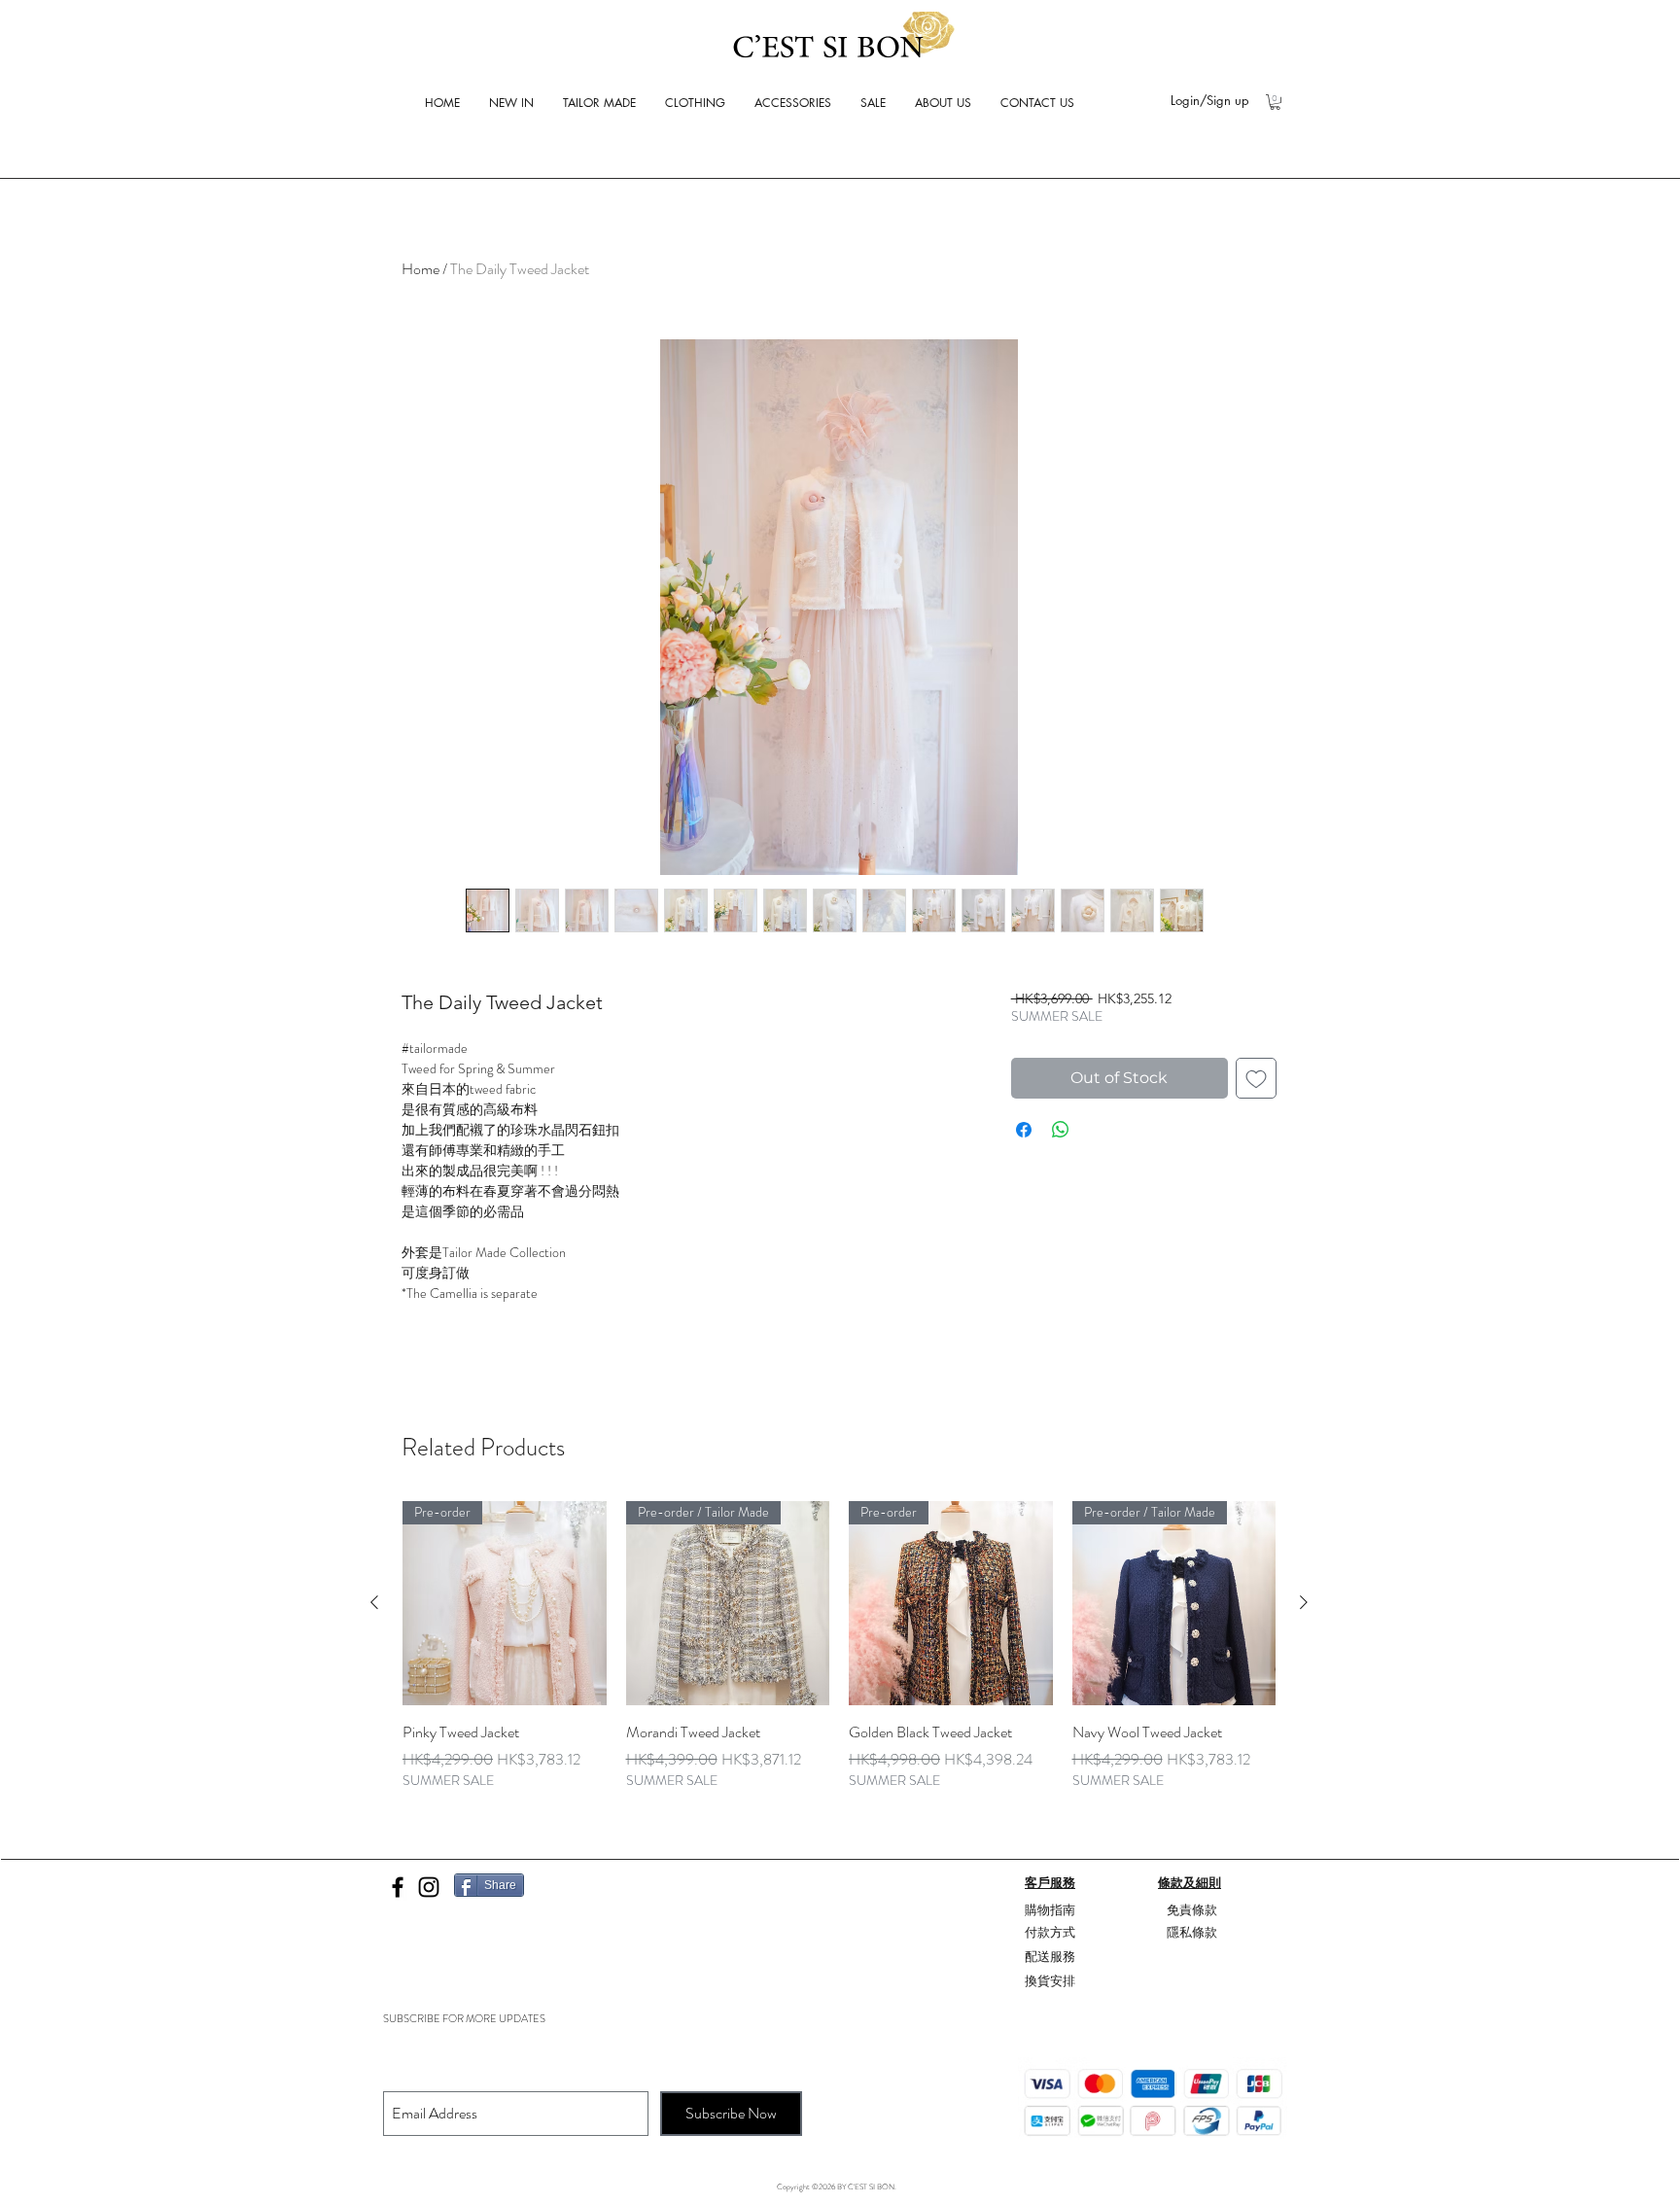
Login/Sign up (1210, 100)
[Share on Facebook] (1024, 1130)
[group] (839, 1657)
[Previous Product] (374, 1602)
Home (420, 269)
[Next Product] (1304, 1602)
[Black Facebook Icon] (398, 1887)
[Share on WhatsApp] (1061, 1130)
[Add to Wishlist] (1256, 1078)
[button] (1275, 102)
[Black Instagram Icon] (429, 1887)
